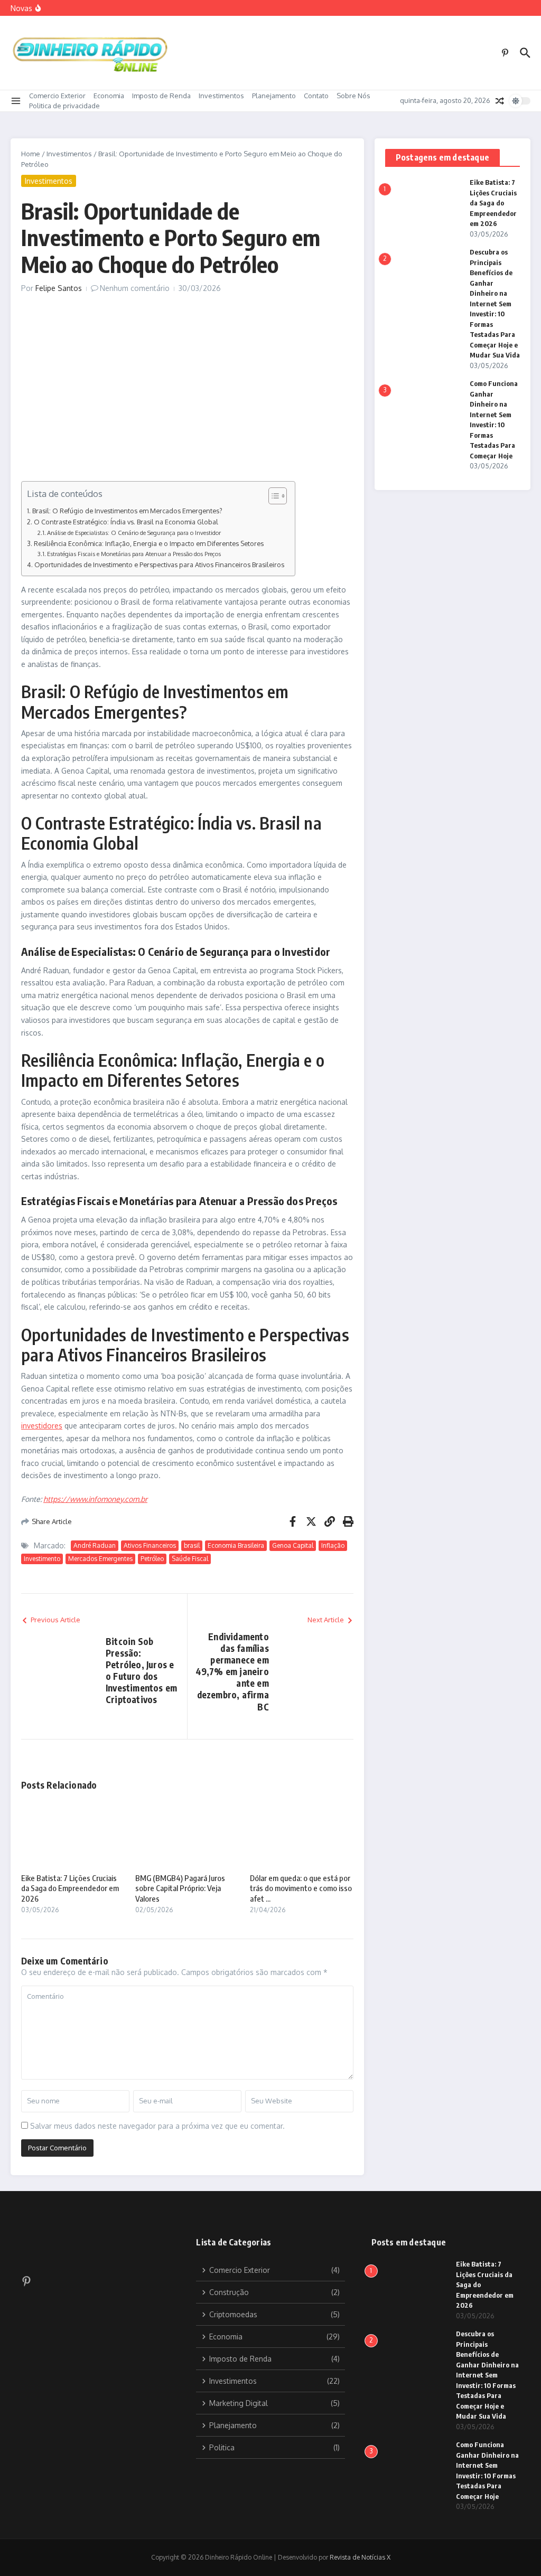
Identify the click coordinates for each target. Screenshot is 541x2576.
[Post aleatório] (500, 101)
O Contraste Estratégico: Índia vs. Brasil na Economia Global (126, 522)
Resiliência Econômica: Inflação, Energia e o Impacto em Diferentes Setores (149, 543)
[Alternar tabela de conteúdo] (272, 496)
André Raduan (95, 1545)
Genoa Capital (293, 1545)
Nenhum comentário (135, 288)
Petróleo (152, 1559)
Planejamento (274, 96)
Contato (316, 96)
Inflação (333, 1545)
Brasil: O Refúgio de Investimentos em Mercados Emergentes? (127, 511)
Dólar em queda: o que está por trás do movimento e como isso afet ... (301, 1888)
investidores (42, 1426)
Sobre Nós (353, 96)
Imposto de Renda (161, 96)
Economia (109, 96)
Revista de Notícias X (360, 2557)
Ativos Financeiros (150, 1545)
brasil (192, 1545)
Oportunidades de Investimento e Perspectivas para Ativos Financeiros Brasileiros (159, 565)
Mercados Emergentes (100, 1559)
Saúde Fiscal (190, 1559)
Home (31, 154)
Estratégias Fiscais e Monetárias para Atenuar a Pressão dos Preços (134, 554)
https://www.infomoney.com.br (95, 1499)
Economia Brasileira (236, 1545)
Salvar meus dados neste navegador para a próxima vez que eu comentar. (157, 2126)
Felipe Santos (59, 288)
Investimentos (221, 96)
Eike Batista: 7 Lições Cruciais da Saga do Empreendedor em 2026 (70, 1888)
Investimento (42, 1559)
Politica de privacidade (64, 106)
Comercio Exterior (57, 96)
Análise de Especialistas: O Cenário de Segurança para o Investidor (134, 533)
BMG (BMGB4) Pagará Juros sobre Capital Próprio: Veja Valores (180, 1888)
